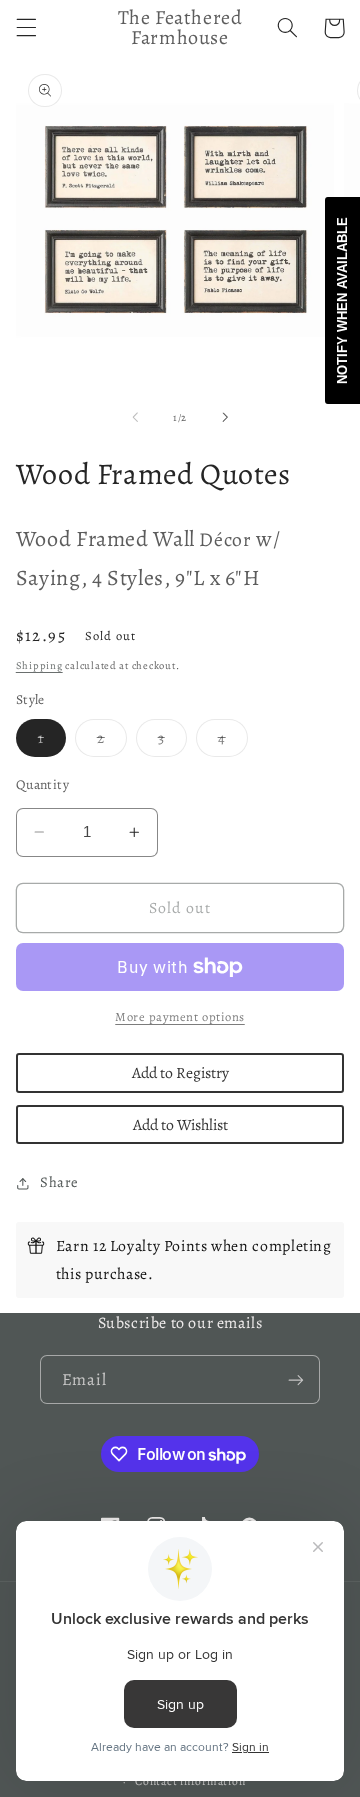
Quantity (42, 784)
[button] (26, 28)
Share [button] (59, 1182)
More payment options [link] (180, 1016)
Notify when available (342, 300)
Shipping (39, 665)
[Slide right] (225, 417)
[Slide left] (135, 417)
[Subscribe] (296, 1379)
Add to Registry (180, 1072)
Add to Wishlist (180, 1124)
